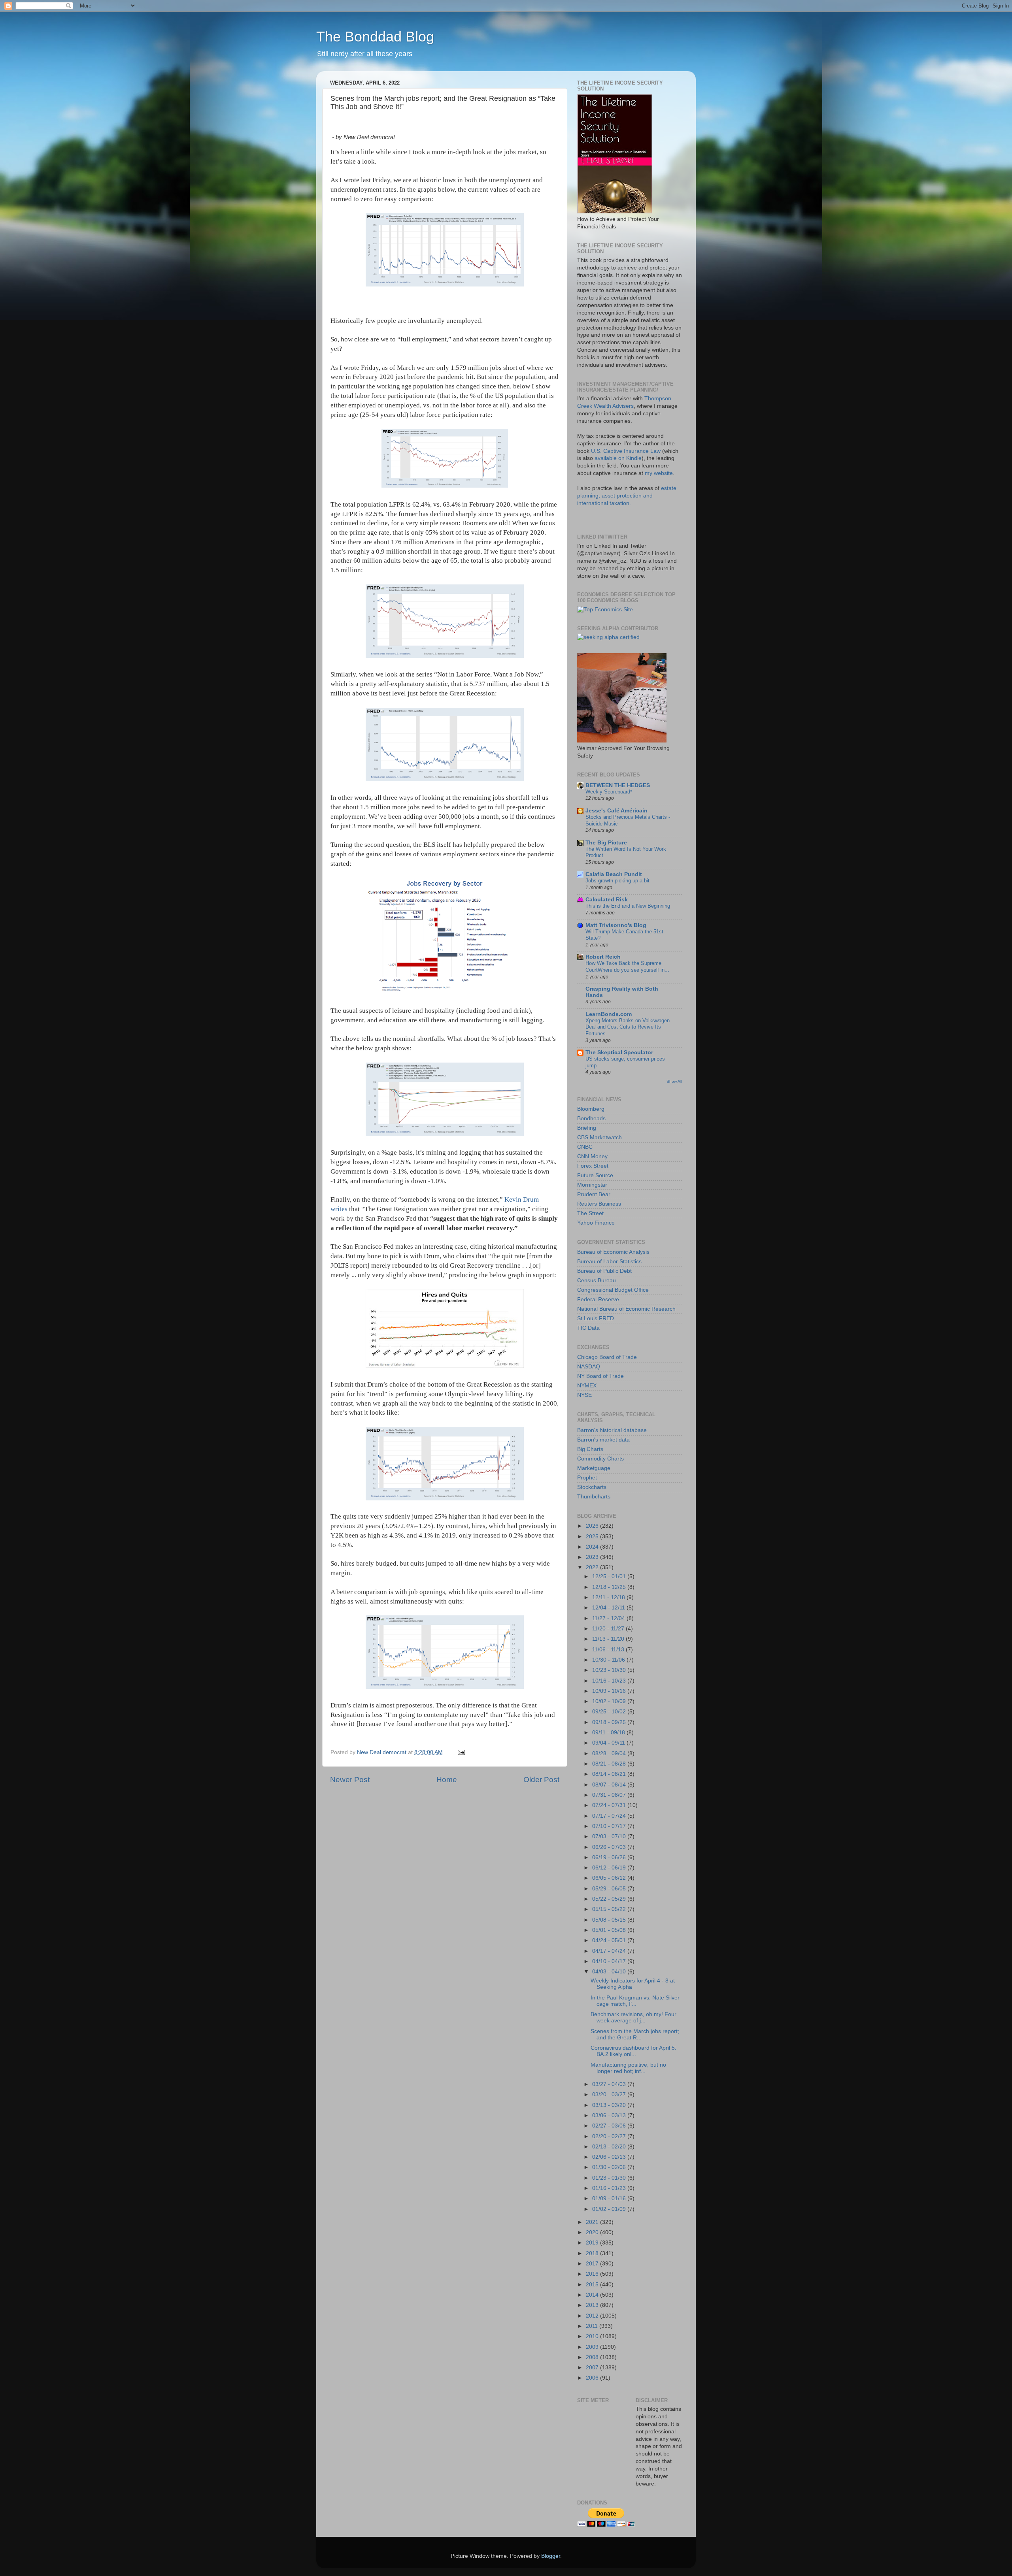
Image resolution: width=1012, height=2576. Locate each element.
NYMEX (587, 1386)
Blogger (551, 2556)
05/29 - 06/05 (610, 1889)
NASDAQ (589, 1367)
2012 (593, 2316)
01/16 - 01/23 (610, 2188)
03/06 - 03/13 (610, 2115)
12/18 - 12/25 (610, 1587)
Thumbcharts (594, 1497)
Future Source (595, 1175)
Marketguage (594, 1468)
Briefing (587, 1128)
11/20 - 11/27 (609, 1629)
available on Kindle (618, 458)
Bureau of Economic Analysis (613, 1252)
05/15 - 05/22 (610, 1909)
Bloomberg (591, 1109)
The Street (590, 1213)
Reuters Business (599, 1204)
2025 (593, 1537)
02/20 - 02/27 (610, 2136)
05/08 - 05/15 (610, 1920)
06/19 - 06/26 (610, 1857)
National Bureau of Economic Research (626, 1309)
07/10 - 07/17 (610, 1826)
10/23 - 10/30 (610, 1670)
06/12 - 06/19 (610, 1868)
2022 (593, 1567)
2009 (593, 2347)
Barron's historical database (612, 1430)
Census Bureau (597, 1280)
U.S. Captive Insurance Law (626, 451)
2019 (593, 2243)
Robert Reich (603, 957)
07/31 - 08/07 (610, 1795)
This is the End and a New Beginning (628, 906)
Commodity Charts (600, 1459)
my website (659, 473)
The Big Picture (606, 843)
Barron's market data (603, 1440)
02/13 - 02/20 (610, 2147)
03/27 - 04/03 (610, 2084)
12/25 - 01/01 (610, 1576)
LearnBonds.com (609, 1014)
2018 (593, 2253)
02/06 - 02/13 (610, 2157)
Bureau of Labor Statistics (609, 1262)
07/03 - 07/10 (610, 1836)
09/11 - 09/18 (609, 1733)
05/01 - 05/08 (610, 1930)
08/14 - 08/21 (610, 1774)
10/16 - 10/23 (610, 1681)
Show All (674, 1081)
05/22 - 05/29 (610, 1899)
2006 (593, 2378)
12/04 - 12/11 (609, 1608)
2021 (593, 2222)
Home (447, 1780)
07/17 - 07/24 (610, 1816)
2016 (593, 2274)
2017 (593, 2264)
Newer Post (350, 1780)
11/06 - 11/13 (609, 1650)
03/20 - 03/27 (610, 2095)
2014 (593, 2295)
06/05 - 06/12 (610, 1878)
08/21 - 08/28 (610, 1764)
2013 (593, 2305)
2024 (593, 1547)
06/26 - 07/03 (610, 1847)
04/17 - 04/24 (610, 1951)
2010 (593, 2336)
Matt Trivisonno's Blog (616, 925)
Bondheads (591, 1118)
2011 (593, 2326)
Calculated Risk (607, 900)
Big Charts (590, 1449)
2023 (593, 1557)
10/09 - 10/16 (610, 1691)
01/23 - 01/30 (610, 2178)
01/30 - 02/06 (610, 2167)
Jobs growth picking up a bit (617, 881)
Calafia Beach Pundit (614, 874)
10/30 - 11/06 (609, 1660)
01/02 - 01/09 (610, 2209)
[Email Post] (461, 1752)
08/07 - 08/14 (610, 1785)
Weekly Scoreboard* (609, 792)
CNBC (585, 1147)
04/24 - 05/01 (610, 1940)
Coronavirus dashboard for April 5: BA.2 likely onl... (633, 2051)
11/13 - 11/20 (609, 1639)
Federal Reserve (598, 1299)
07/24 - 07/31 (610, 1805)
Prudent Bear (594, 1194)
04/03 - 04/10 (610, 1972)
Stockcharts (592, 1487)
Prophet (587, 1478)
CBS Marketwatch (599, 1137)
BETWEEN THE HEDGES (618, 785)
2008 (593, 2357)
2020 (593, 2232)
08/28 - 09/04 (610, 1753)
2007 (593, 2368)
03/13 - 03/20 (610, 2105)
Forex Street (593, 1166)
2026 (593, 1526)
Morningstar (592, 1185)
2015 (593, 2285)
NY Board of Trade (600, 1376)
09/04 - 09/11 (609, 1743)
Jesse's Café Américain (616, 811)
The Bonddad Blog (375, 37)
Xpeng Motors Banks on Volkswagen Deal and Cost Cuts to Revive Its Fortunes (628, 1027)
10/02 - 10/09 (610, 1701)
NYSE (584, 1395)
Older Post (541, 1780)
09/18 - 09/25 (610, 1722)
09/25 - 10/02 (610, 1712)
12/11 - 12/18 (609, 1597)
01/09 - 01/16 (610, 2198)
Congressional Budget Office (613, 1290)
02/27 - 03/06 (610, 2126)
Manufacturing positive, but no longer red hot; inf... (628, 2068)
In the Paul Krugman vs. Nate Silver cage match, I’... (635, 2001)
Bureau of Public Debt (604, 1271)
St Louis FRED (596, 1318)
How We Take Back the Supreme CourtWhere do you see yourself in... (627, 967)
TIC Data (588, 1328)
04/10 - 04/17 (610, 1961)
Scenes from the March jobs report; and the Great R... (635, 2034)
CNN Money (592, 1156)
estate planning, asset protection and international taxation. (627, 496)
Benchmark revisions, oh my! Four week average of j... (633, 2017)
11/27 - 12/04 (609, 1618)
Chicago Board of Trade (607, 1357)
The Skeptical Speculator (619, 1052)
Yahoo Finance (596, 1223)
